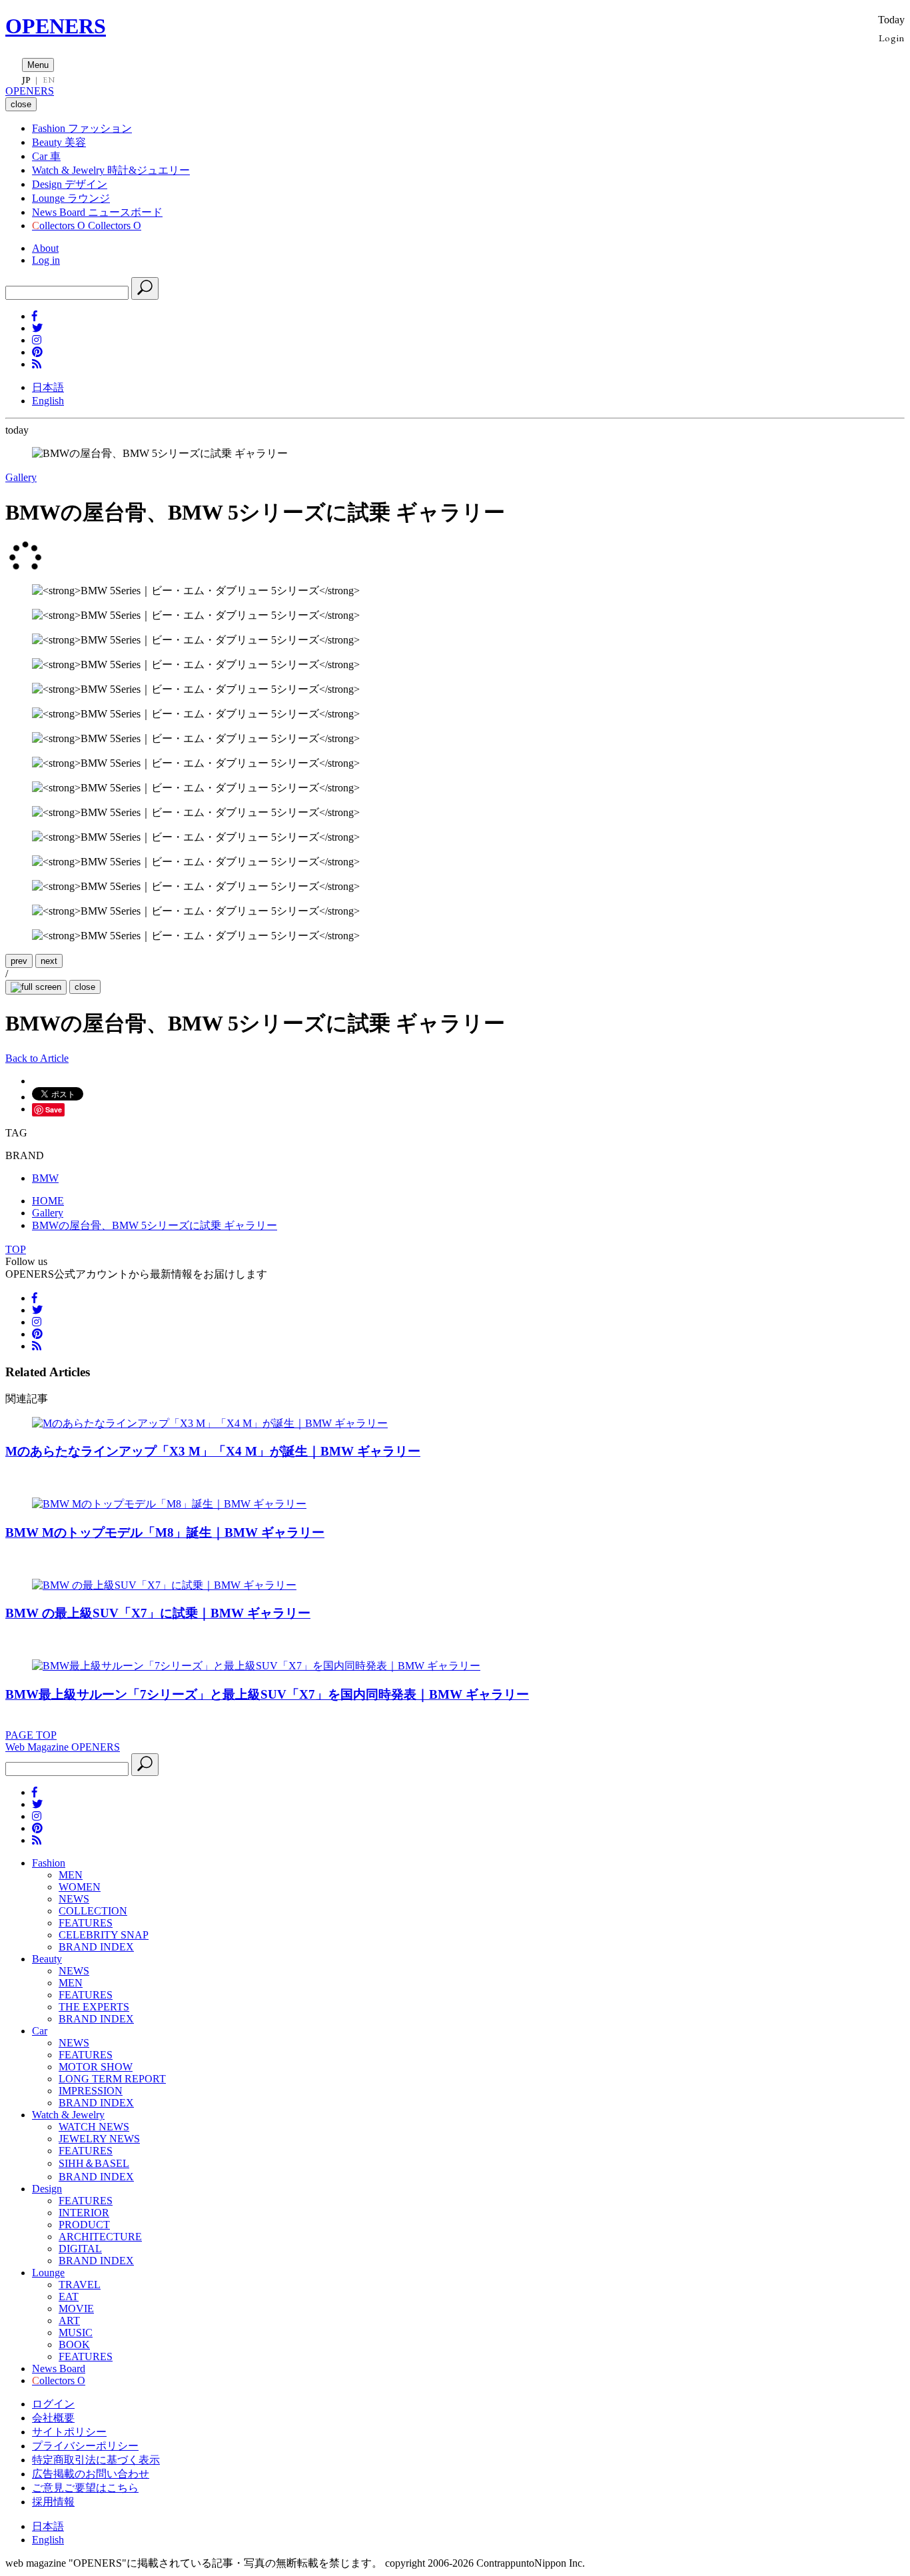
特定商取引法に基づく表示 (96, 2460)
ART (69, 2321)
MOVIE (76, 2309)
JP (26, 80)
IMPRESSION (91, 2091)
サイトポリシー (69, 2432)
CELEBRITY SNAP (104, 1935)
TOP (16, 1249)
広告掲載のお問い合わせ (91, 2474)
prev (19, 961)
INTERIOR (84, 2213)
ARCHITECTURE (100, 2237)
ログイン (53, 2404)
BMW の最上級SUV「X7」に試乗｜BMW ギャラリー (158, 1613)
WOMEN (80, 1887)
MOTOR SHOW (96, 2067)
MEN (71, 1875)
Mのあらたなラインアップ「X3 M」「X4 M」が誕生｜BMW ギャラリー (213, 1451)
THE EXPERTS (94, 2007)
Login (892, 38)
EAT (69, 2297)
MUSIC (76, 2333)
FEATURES (86, 1923)
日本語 (48, 387)
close (85, 987)
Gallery (21, 477)
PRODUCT (84, 2225)
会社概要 (53, 2418)
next (49, 961)
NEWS (74, 1899)
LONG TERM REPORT (112, 2079)
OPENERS (56, 26)
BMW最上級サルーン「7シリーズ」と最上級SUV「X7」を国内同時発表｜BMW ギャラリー (267, 1694)
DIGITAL (80, 2249)
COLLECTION (93, 1911)
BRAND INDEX (96, 1947)
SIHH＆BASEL (94, 2163)
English (48, 401)
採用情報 (53, 2502)
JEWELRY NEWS (99, 2139)
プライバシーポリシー (85, 2446)
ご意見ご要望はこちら (85, 2488)
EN (49, 80)
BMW (45, 1178)
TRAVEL (80, 2285)
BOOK (74, 2345)
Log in (46, 260)
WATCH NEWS (94, 2127)
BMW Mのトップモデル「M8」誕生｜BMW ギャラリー (165, 1532)
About (45, 248)
